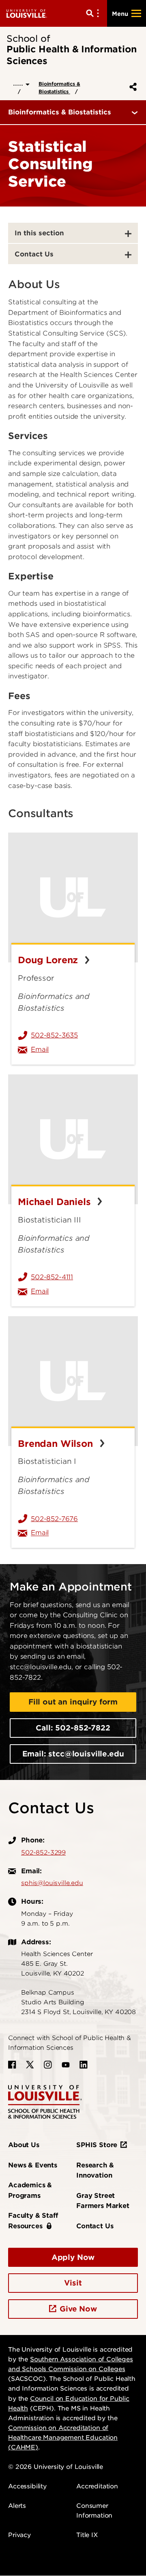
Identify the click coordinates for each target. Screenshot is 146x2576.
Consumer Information (94, 2511)
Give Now (78, 2309)
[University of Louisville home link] (27, 13)
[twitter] (30, 2065)
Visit (73, 2283)
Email (79, 1049)
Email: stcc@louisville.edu (73, 1754)
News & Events (33, 2165)
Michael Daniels (56, 1202)
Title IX (87, 2535)
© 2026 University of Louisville (56, 2467)
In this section (39, 233)
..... (19, 83)
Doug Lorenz (49, 960)
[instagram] (48, 2065)
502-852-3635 (54, 1035)
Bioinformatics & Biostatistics (59, 88)
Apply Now (73, 2257)
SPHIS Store (97, 2145)
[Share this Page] (131, 87)
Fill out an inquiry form (73, 1702)
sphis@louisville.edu (52, 1883)
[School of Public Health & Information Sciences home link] (45, 2101)
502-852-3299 (43, 1853)
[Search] (94, 13)
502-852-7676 (54, 1519)
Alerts (17, 2506)
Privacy (19, 2535)
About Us (24, 2145)
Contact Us (34, 254)
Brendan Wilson (57, 1444)
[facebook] (12, 2065)
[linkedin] (84, 2065)
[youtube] (66, 2065)
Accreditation (97, 2486)
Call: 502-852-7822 (73, 1728)
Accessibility (27, 2486)
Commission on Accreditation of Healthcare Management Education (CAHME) (63, 2438)
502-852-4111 (52, 1277)
